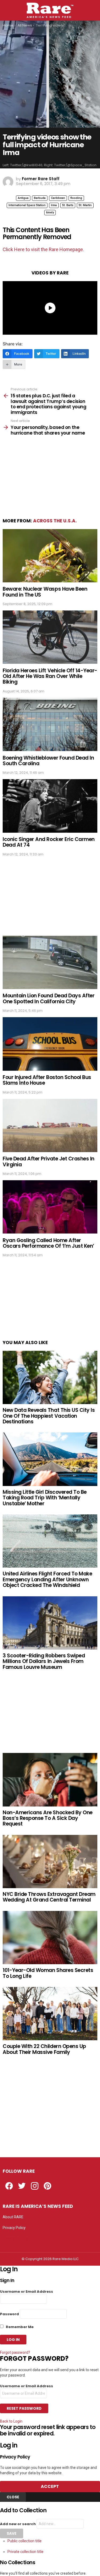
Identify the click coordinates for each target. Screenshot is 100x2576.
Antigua (23, 198)
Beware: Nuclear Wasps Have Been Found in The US (45, 592)
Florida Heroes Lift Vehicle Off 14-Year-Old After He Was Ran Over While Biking (50, 676)
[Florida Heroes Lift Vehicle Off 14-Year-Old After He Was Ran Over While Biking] (50, 637)
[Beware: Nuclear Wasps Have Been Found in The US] (50, 556)
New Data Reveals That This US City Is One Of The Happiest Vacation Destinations (49, 1416)
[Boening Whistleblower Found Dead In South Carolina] (50, 724)
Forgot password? (15, 2352)
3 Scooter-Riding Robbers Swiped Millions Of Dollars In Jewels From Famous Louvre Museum (44, 1661)
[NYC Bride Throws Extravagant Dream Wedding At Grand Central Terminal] (50, 1862)
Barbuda (40, 198)
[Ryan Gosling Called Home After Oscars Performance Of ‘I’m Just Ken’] (50, 1207)
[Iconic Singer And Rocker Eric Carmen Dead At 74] (50, 806)
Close (13, 2497)
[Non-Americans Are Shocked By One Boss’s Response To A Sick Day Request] (50, 1780)
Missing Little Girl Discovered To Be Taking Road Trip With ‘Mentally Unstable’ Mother (45, 1498)
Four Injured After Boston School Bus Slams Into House (47, 1080)
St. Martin (85, 205)
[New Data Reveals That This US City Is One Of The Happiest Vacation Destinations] (50, 1377)
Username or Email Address (27, 2292)
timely (50, 212)
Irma (54, 205)
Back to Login (11, 2421)
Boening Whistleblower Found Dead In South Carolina (48, 761)
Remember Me (19, 2327)
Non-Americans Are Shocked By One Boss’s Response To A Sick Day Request (48, 1818)
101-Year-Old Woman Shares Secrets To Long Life (48, 1973)
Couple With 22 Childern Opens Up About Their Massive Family (44, 2049)
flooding (76, 198)
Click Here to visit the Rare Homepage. (43, 249)
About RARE (13, 2217)
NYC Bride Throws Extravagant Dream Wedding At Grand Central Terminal (49, 1897)
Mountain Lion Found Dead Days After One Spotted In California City (49, 998)
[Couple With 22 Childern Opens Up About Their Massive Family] (50, 2014)
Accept (50, 2486)
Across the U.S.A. (55, 521)
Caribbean (58, 198)
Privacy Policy (14, 2228)
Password (9, 2314)
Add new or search (18, 2524)
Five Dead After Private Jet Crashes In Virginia (49, 1161)
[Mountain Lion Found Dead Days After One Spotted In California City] (50, 962)
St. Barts (68, 205)
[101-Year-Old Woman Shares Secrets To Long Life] (50, 1938)
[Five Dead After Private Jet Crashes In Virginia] (50, 1125)
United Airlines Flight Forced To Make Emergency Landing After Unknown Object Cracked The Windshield (47, 1579)
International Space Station (27, 205)
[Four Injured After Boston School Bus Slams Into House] (50, 1044)
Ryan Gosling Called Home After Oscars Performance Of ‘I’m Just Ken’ (48, 1243)
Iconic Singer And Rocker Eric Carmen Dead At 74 (49, 842)
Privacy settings (16, 2238)
